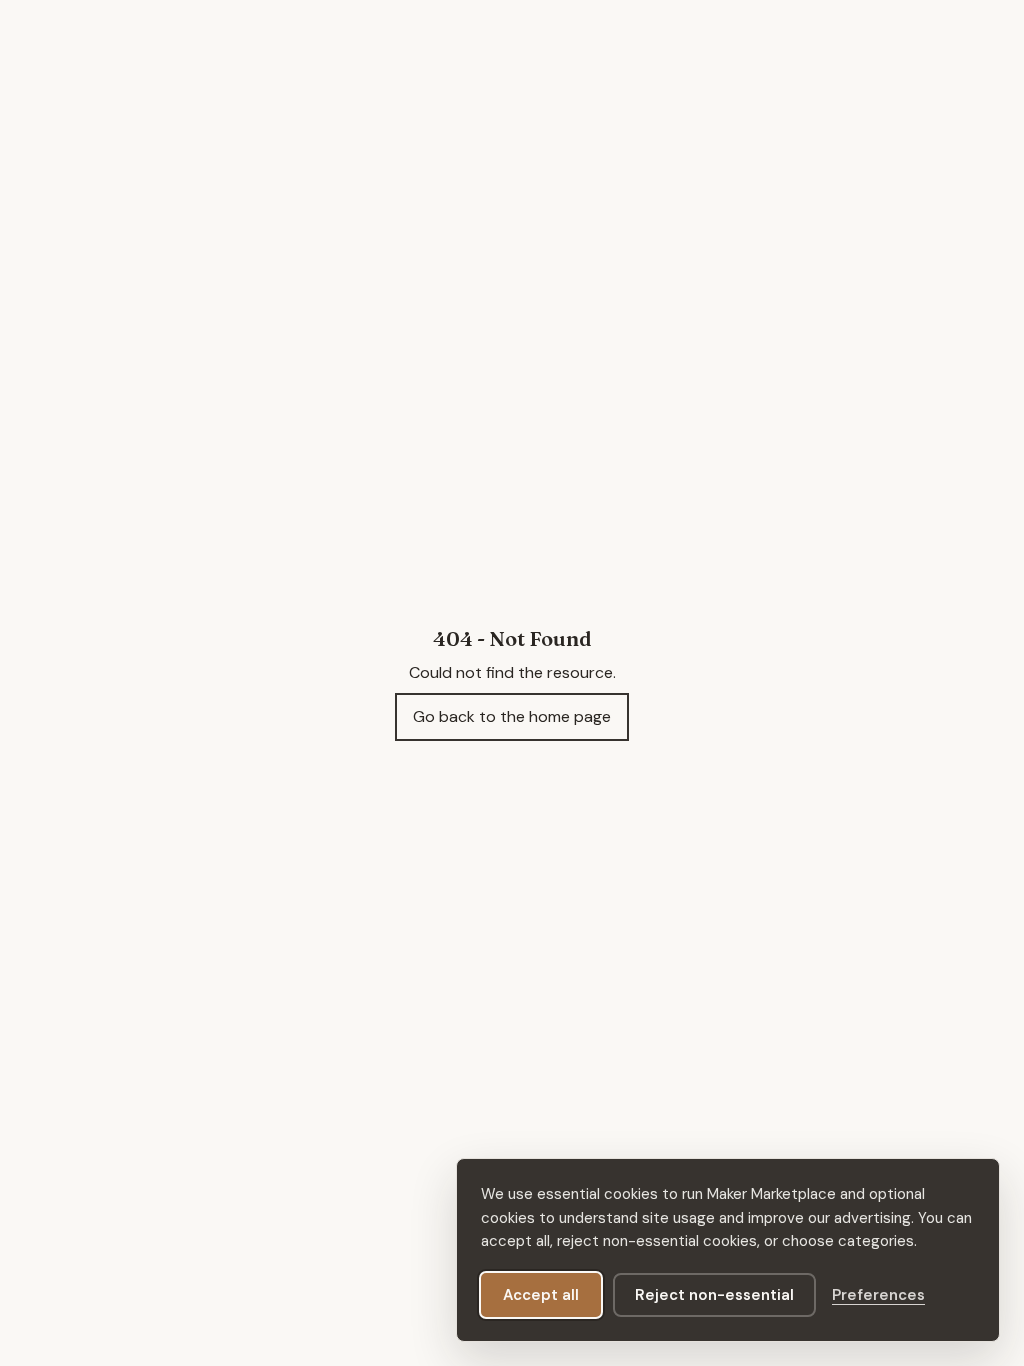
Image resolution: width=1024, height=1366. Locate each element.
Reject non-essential (714, 1295)
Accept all (541, 1295)
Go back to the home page (512, 716)
